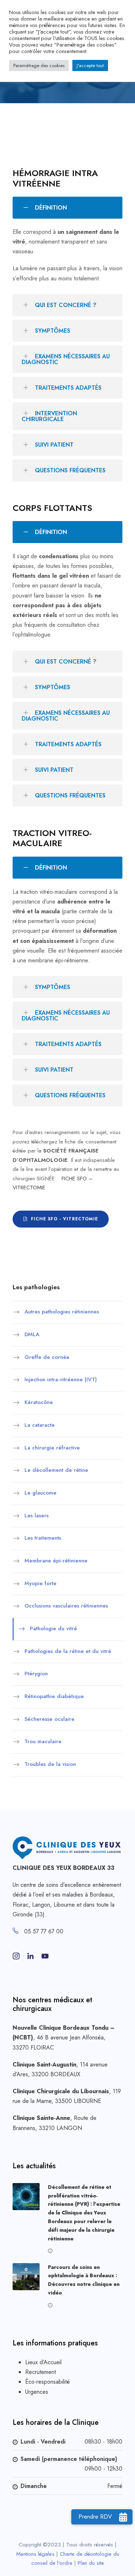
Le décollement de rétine (56, 1470)
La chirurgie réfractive (52, 1448)
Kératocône (39, 1402)
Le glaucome (40, 1493)
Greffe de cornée (47, 1357)
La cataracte (40, 1425)
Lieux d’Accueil (43, 2362)
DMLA (32, 1334)
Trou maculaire (43, 1742)
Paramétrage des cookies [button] (39, 65)
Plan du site (91, 2563)
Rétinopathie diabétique (54, 1696)
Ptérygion (36, 1674)
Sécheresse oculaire (49, 1719)
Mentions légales (35, 2554)
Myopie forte (40, 1583)
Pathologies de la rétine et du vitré (68, 1651)
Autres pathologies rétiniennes (62, 1312)
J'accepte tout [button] (90, 65)
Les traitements (43, 1538)
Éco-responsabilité (48, 2382)
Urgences (37, 2392)
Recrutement (40, 2372)
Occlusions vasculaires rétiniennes (66, 1606)
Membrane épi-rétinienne (56, 1561)
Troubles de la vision (50, 1764)
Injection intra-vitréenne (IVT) (61, 1380)
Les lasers (37, 1516)
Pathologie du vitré (53, 1628)
